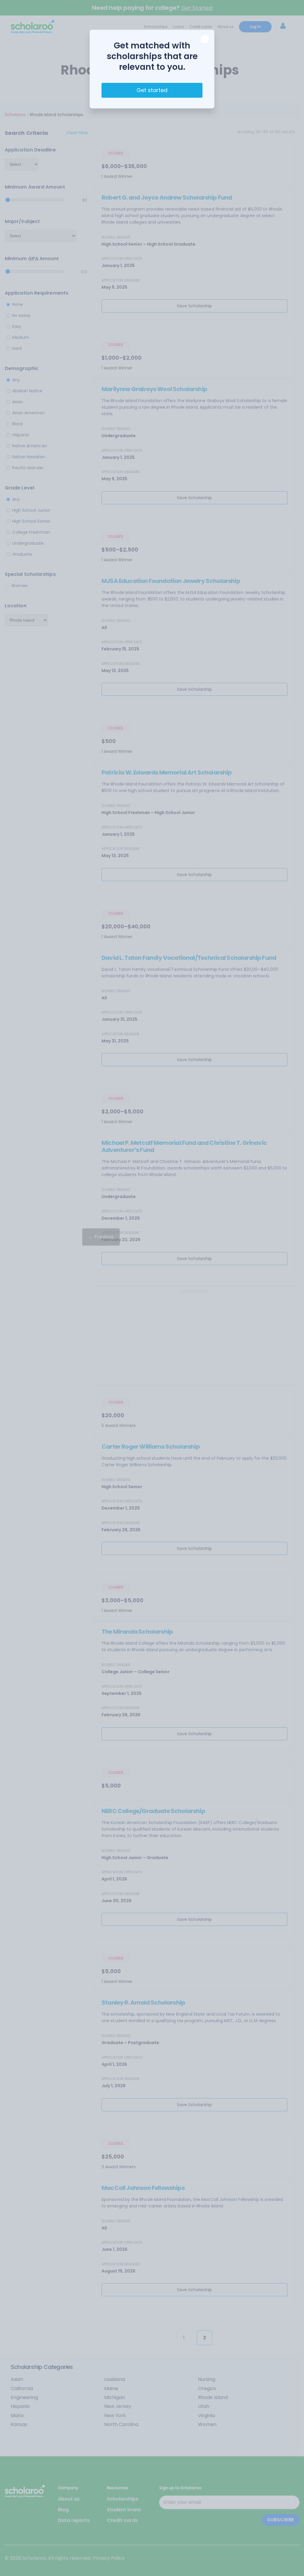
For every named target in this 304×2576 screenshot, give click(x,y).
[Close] (205, 39)
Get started (152, 90)
